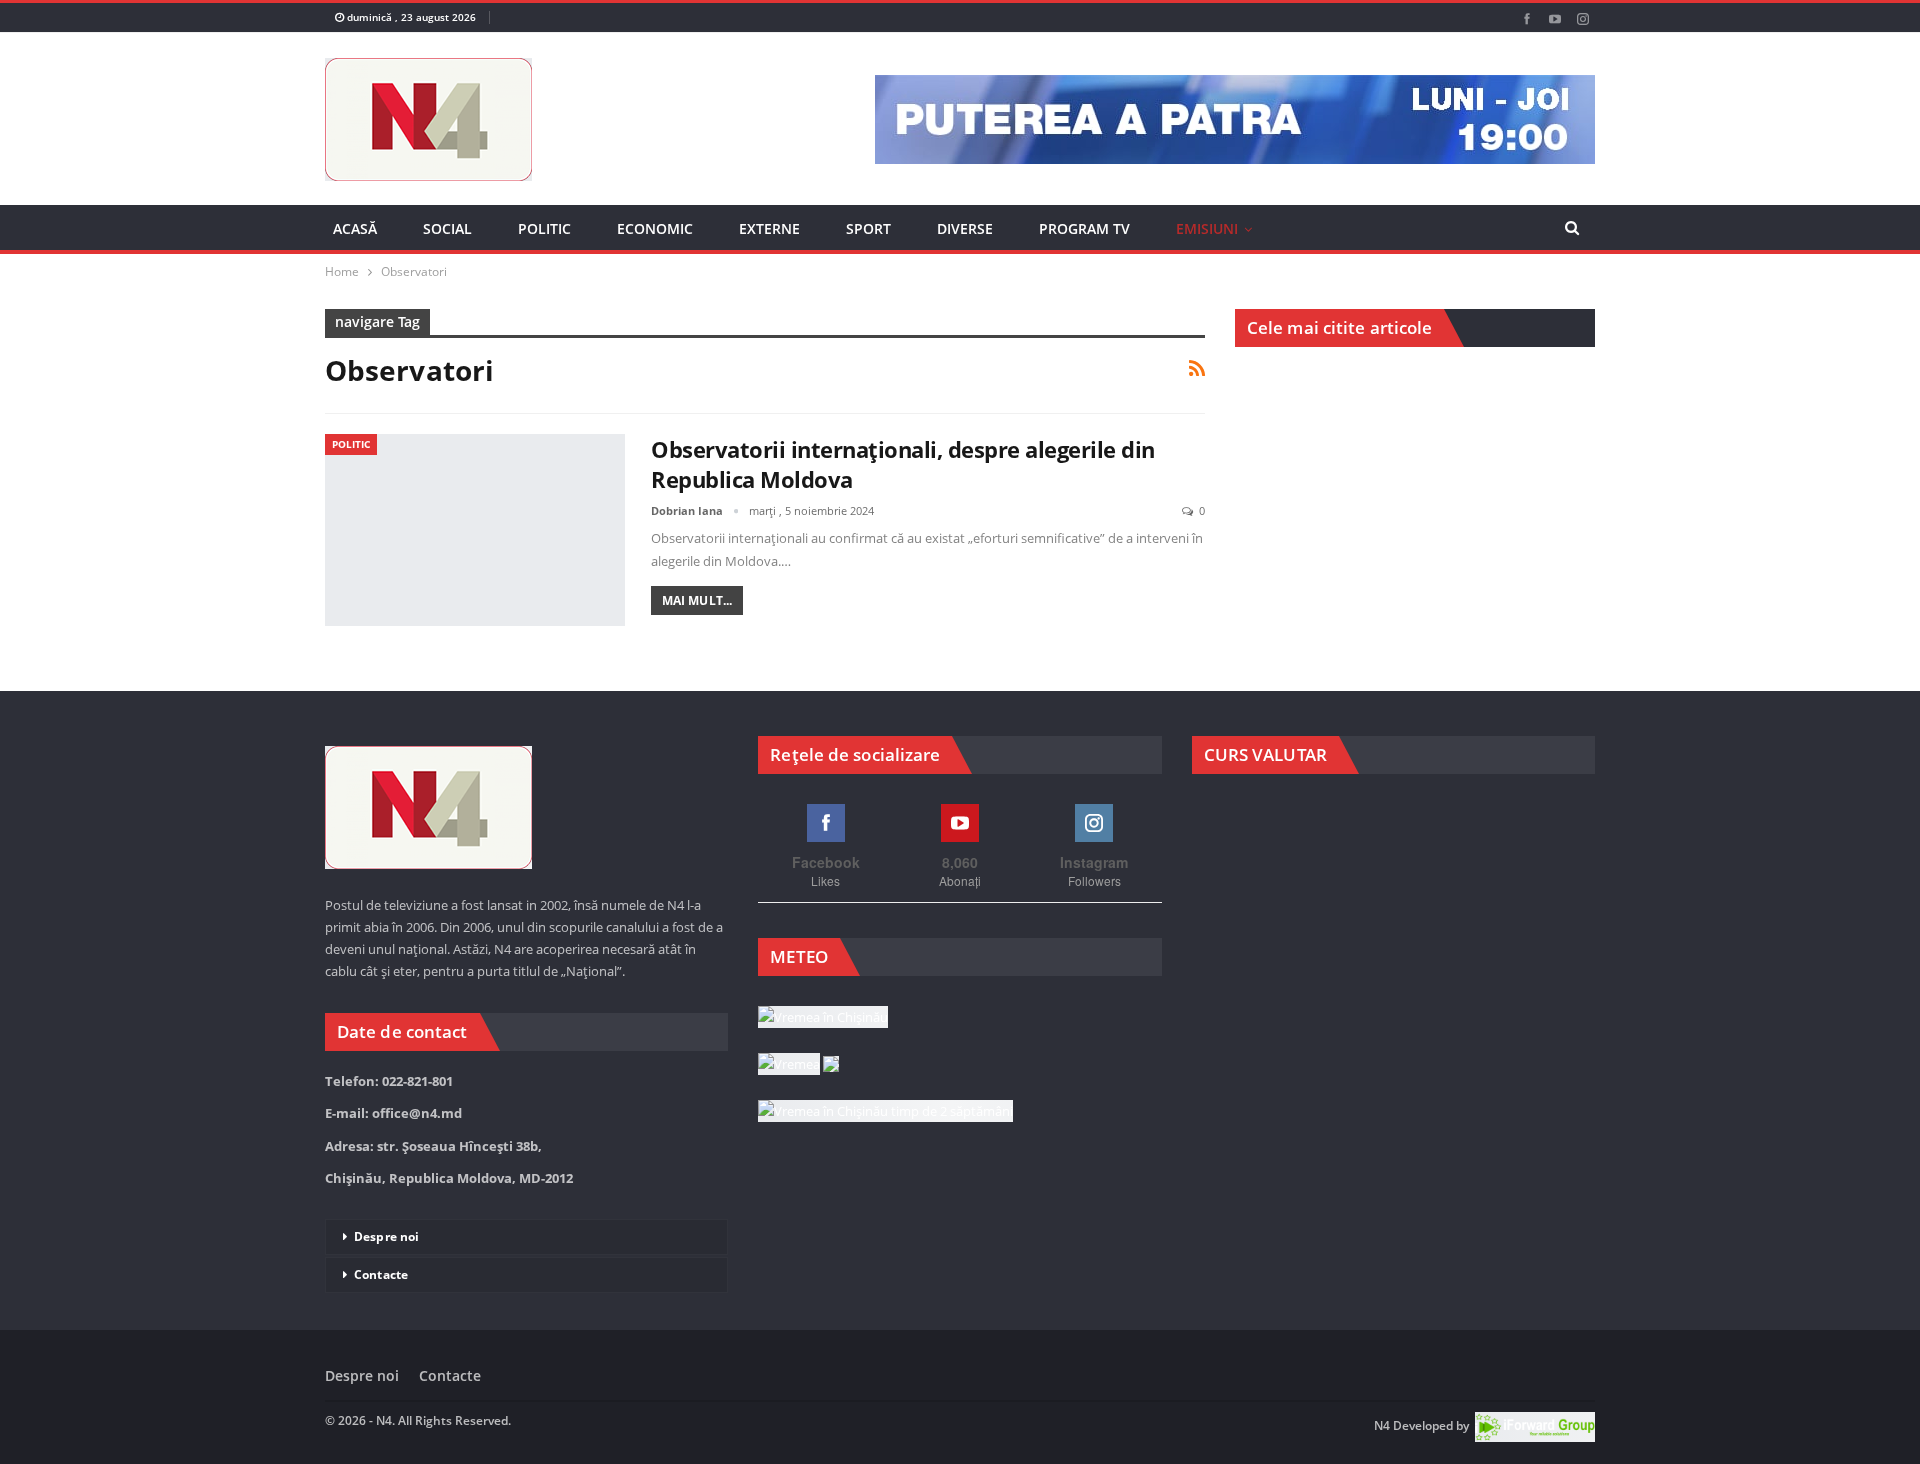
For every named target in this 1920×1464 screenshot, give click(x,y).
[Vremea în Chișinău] (823, 1018)
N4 (1382, 1425)
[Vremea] (798, 1065)
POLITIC (544, 228)
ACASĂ (355, 228)
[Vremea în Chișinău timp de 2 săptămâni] (885, 1112)
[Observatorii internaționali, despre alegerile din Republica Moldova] (475, 530)
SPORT (868, 228)
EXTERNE (769, 228)
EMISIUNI (1207, 228)
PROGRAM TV (1084, 228)
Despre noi (386, 1236)
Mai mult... (697, 600)
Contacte (381, 1274)
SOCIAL (447, 228)
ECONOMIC (655, 228)
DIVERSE (965, 228)
